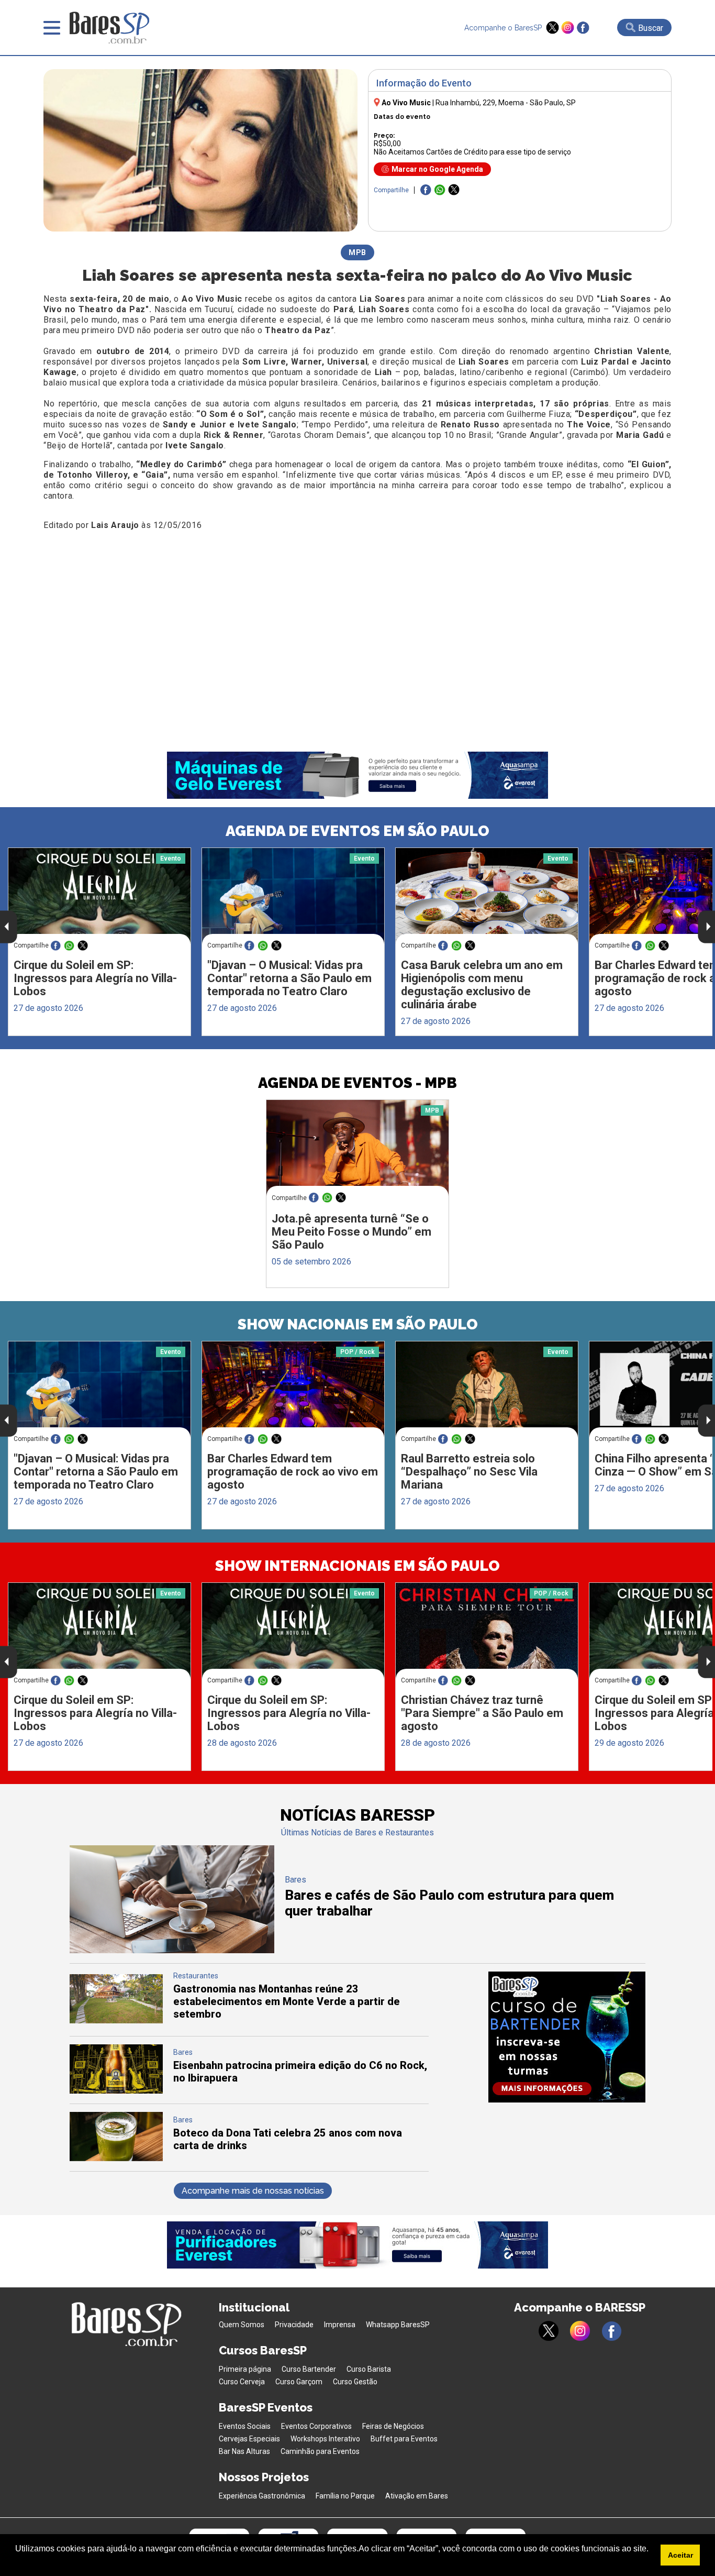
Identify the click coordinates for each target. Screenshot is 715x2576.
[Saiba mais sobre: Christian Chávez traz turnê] (487, 1631)
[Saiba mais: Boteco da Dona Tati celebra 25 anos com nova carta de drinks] (116, 2158)
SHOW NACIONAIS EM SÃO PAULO (358, 1324)
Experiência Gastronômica (262, 2496)
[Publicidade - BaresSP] (567, 2037)
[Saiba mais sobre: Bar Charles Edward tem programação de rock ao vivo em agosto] (293, 1389)
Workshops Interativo (325, 2439)
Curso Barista (369, 2369)
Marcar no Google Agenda (437, 169)
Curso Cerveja (242, 2382)
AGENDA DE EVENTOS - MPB (357, 1083)
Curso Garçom (299, 2382)
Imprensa (340, 2325)
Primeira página (245, 2369)
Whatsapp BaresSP (398, 2325)
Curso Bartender (309, 2369)
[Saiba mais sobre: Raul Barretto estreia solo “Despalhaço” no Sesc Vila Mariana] (487, 1390)
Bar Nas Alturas (244, 2451)
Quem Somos (242, 2325)
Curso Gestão (355, 2382)
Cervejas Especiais (249, 2439)
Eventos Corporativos (316, 2426)
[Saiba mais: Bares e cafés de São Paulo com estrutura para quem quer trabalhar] (172, 1950)
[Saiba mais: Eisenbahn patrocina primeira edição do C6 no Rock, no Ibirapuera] (116, 2091)
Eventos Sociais (245, 2426)
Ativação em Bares (417, 2496)
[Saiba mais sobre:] (293, 896)
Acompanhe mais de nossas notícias (253, 2191)
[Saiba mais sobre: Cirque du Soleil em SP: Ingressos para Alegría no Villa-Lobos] (99, 896)
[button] (17, 2562)
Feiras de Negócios (393, 2426)
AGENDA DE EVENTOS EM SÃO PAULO (357, 831)
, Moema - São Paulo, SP (506, 103)
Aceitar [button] (680, 2555)
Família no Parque (345, 2496)
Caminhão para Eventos (320, 2451)
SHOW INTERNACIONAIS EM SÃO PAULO (357, 1566)
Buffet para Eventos (404, 2439)
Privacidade (294, 2325)
